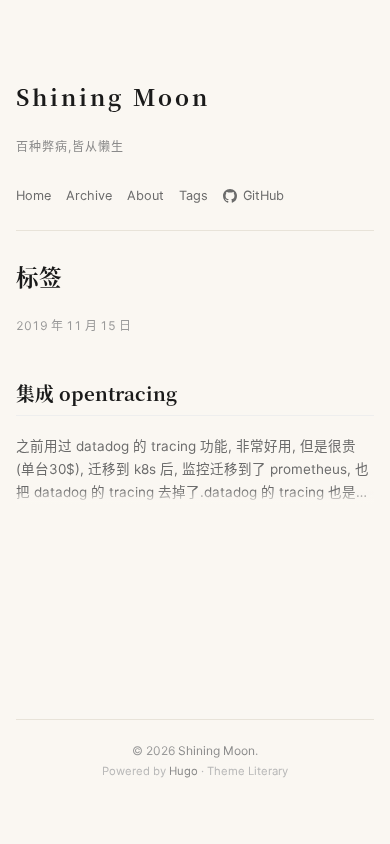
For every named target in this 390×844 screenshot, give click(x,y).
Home (33, 195)
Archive (89, 195)
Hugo (183, 771)
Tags (193, 195)
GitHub (261, 195)
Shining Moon (113, 96)
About (145, 195)
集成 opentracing (96, 392)
